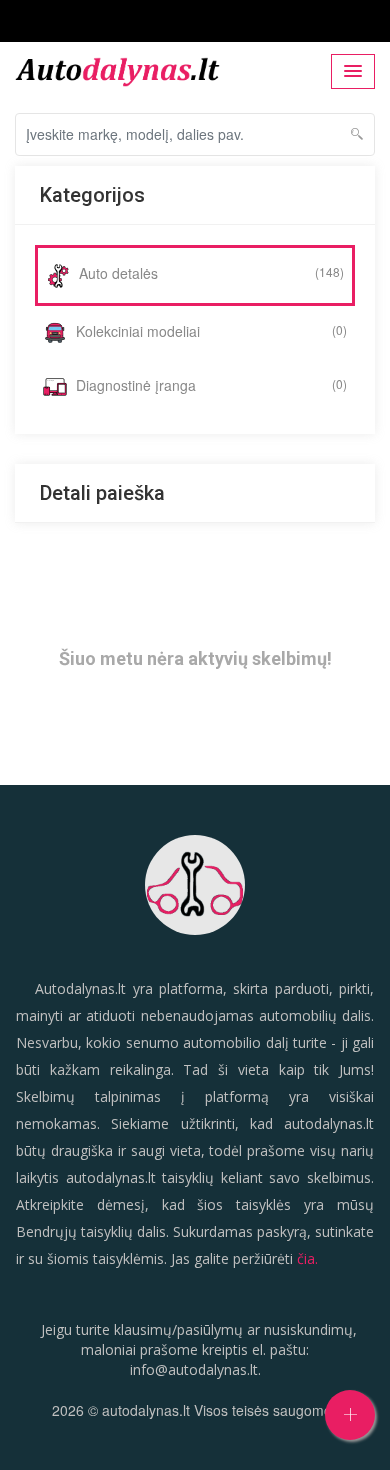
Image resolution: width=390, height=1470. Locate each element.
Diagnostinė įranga (209, 385)
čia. (307, 1258)
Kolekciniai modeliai (209, 331)
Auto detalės (209, 273)
